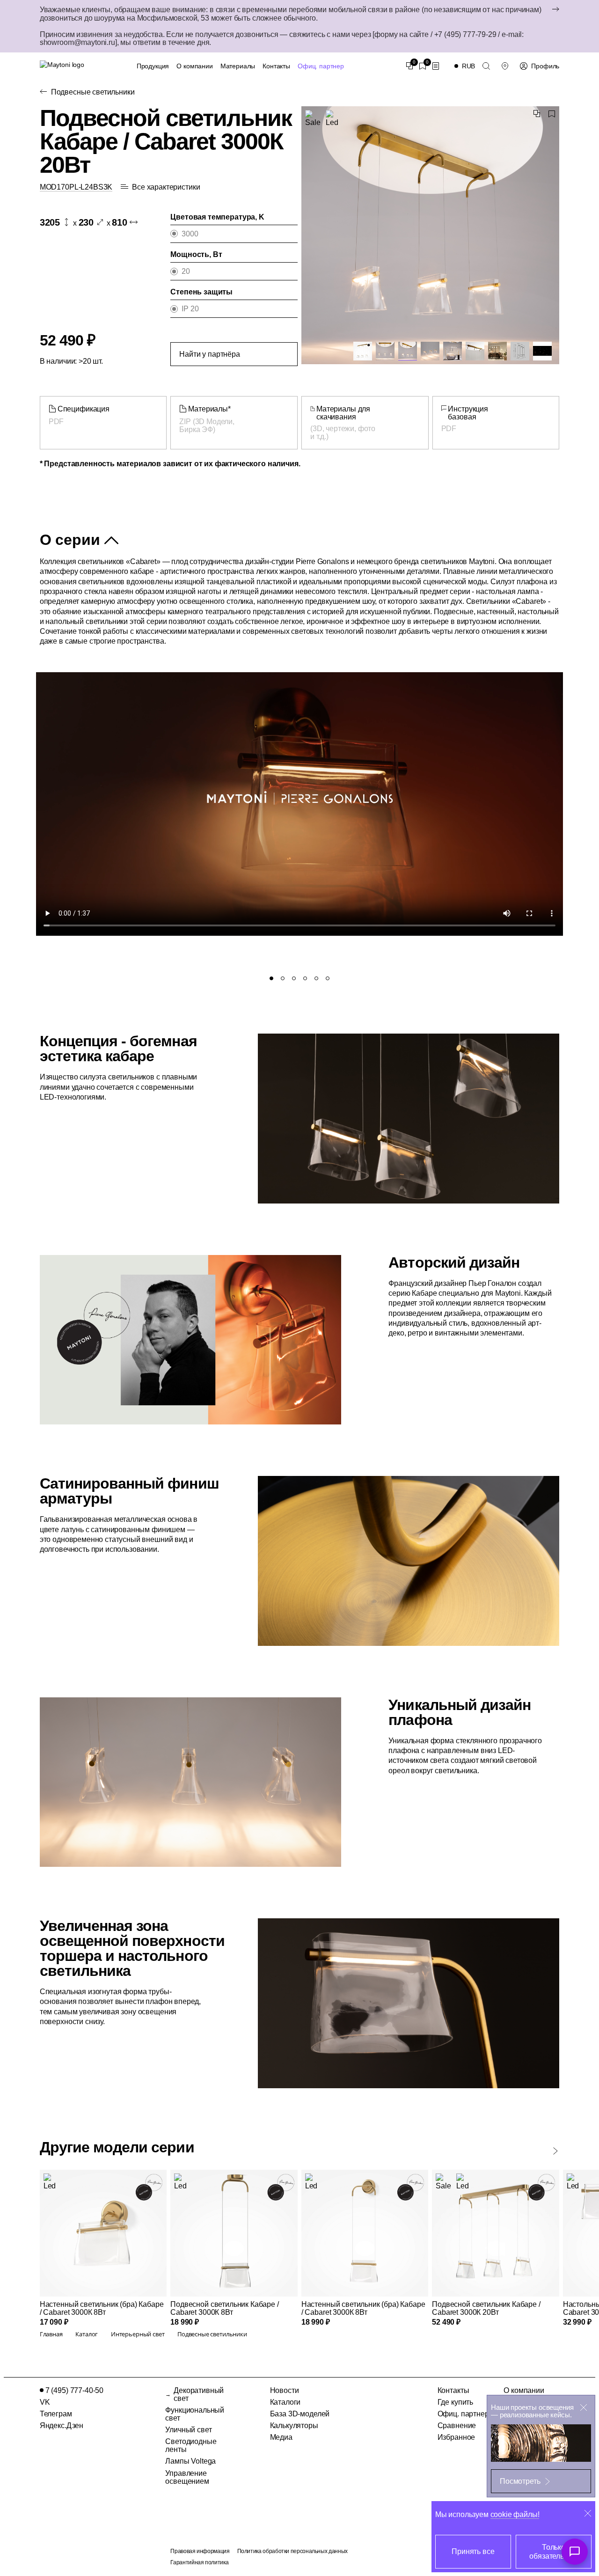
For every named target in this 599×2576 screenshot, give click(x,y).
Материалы (238, 66)
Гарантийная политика (199, 2562)
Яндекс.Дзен (62, 2426)
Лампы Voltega (190, 2461)
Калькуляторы (294, 2426)
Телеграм (56, 2414)
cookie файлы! (515, 2514)
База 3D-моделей (300, 2414)
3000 (190, 234)
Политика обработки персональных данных (292, 2551)
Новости (285, 2390)
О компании (194, 66)
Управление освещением (187, 2477)
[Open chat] (575, 2552)
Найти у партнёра (209, 354)
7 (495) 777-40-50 (74, 2390)
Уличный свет (188, 2430)
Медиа (281, 2437)
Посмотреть (520, 2481)
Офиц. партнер (321, 66)
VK (45, 2402)
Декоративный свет (199, 2394)
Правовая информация (200, 2551)
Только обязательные (553, 2552)
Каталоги (285, 2402)
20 (186, 271)
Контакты (276, 66)
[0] (409, 66)
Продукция (153, 66)
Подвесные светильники (93, 92)
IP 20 (190, 309)
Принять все (473, 2551)
